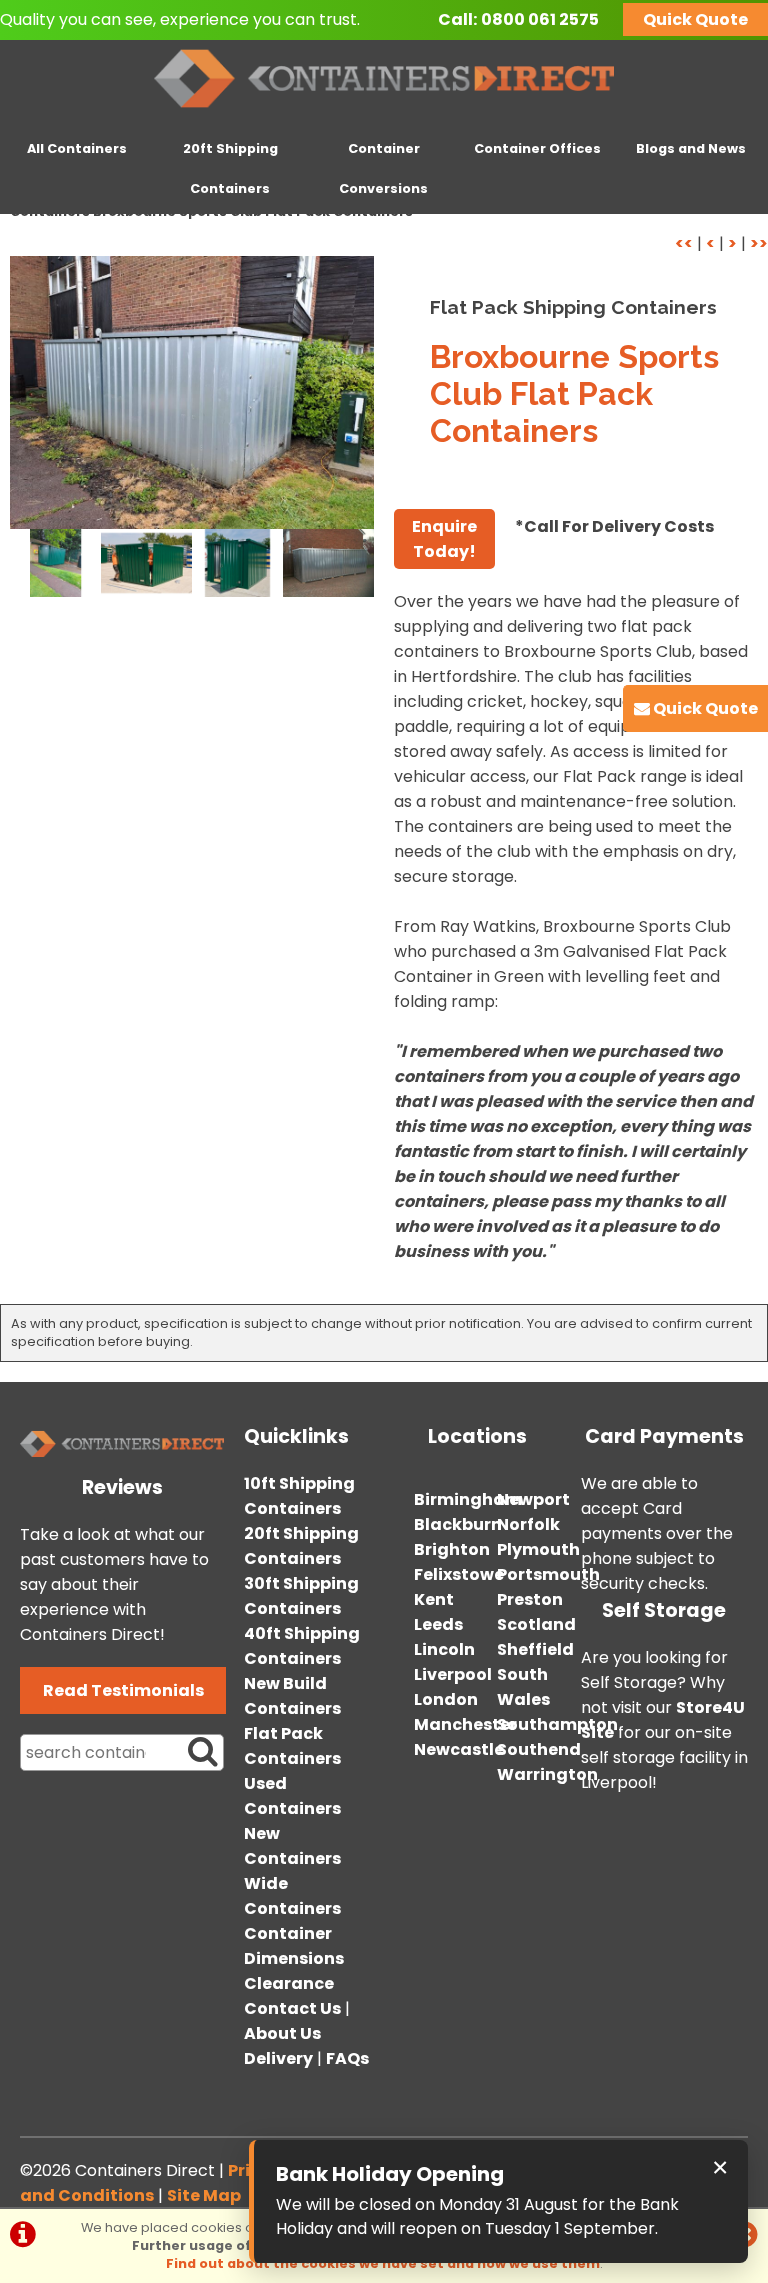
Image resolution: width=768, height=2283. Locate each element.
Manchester (465, 1724)
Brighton (452, 1549)
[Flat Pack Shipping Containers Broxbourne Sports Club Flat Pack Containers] (192, 392)
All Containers (77, 148)
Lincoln (444, 1649)
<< (684, 243)
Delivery (278, 2058)
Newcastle (459, 1749)
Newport (533, 1499)
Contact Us (292, 2008)
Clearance (289, 1983)
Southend (539, 1749)
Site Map (204, 2195)
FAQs (347, 2058)
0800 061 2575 (540, 19)
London (446, 1699)
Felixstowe (459, 1574)
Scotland (536, 1624)
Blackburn (458, 1524)
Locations (477, 1436)
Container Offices (537, 148)
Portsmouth (548, 1574)
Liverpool (453, 1674)
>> (759, 243)
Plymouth (538, 1549)
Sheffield (535, 1649)
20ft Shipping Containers (230, 168)
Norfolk (528, 1524)
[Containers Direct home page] (384, 111)
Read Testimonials (123, 1690)
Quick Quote (695, 19)
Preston (530, 1599)
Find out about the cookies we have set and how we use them (383, 2263)
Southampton (557, 1724)
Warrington (547, 1774)
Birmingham (468, 1499)
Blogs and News (691, 148)
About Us (282, 2033)
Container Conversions (383, 168)
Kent (434, 1599)
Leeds (438, 1624)
